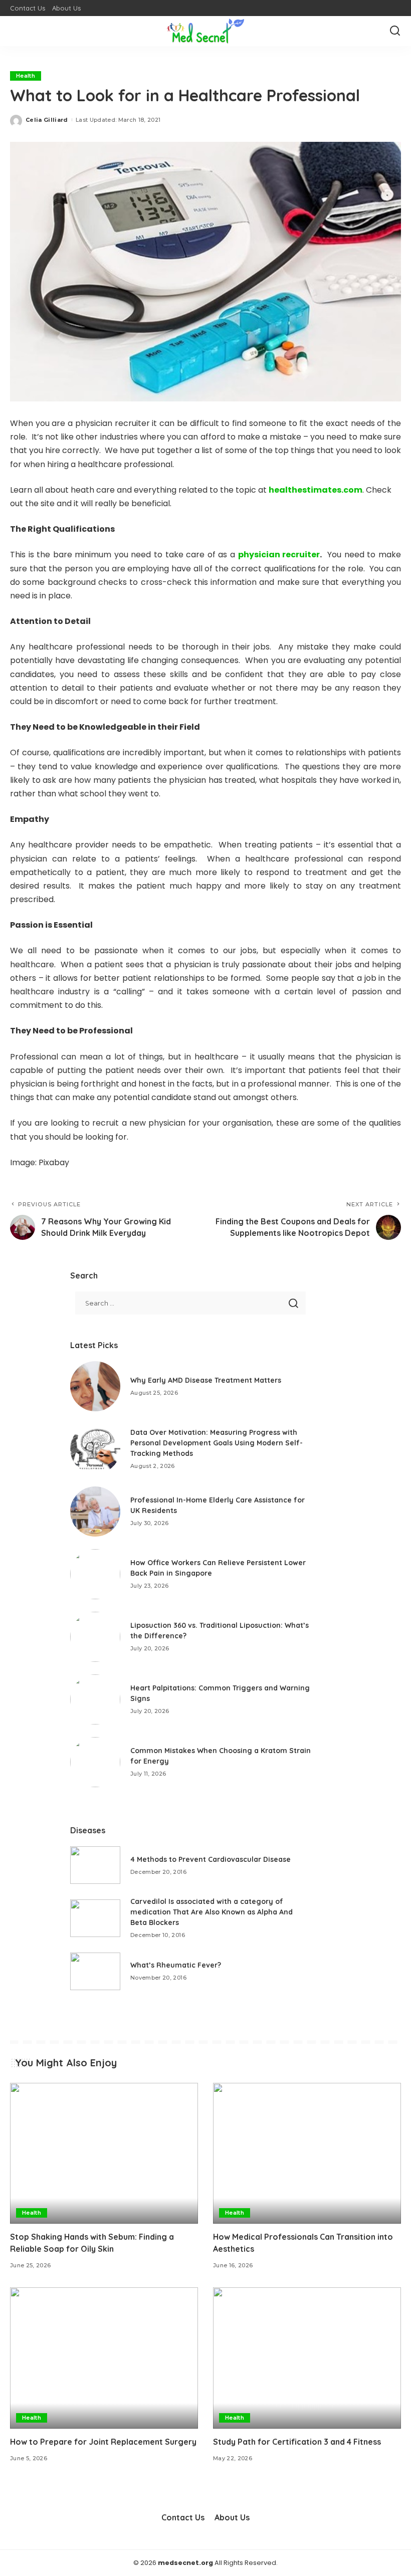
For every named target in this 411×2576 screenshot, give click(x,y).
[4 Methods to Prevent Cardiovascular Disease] (95, 1865)
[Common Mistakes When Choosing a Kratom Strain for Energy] (95, 1762)
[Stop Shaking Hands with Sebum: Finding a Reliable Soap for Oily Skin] (104, 2153)
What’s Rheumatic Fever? (176, 1965)
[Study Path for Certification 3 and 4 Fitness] (307, 2358)
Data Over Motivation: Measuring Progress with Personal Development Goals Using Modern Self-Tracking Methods (217, 1443)
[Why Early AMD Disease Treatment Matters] (95, 1386)
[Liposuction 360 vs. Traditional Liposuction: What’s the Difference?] (95, 1637)
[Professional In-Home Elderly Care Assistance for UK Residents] (95, 1512)
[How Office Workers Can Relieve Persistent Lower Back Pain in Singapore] (95, 1574)
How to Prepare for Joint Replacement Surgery (103, 2442)
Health (26, 76)
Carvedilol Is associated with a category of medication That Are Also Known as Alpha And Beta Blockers (212, 1912)
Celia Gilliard (47, 120)
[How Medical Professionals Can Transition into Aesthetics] (307, 2153)
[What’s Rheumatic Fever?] (95, 1971)
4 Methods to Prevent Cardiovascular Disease (211, 1859)
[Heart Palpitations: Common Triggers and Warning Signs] (95, 1699)
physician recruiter (279, 555)
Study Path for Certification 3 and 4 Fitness (297, 2442)
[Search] (395, 31)
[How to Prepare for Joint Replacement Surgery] (104, 2358)
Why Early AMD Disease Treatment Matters (206, 1380)
